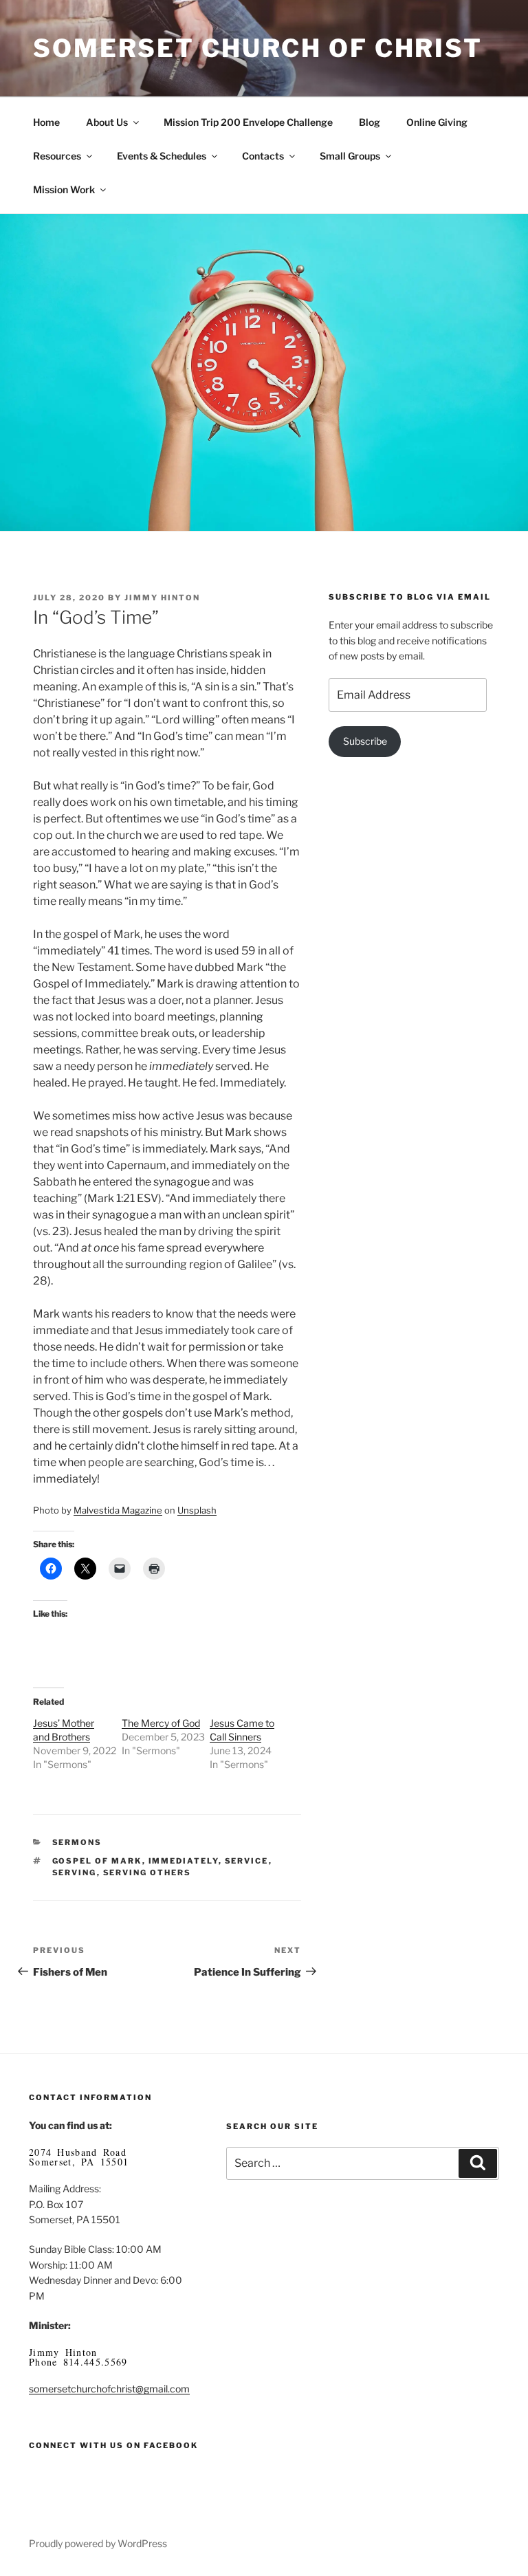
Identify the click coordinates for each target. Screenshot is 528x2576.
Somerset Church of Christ (258, 48)
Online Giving (437, 122)
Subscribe (365, 741)
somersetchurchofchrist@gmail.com (109, 2389)
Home (46, 122)
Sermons (77, 1842)
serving (75, 1873)
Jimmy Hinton (162, 598)
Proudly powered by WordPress (98, 2543)
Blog (370, 122)
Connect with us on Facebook (113, 2445)
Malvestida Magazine (118, 1510)
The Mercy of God (161, 1723)
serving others (147, 1873)
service (247, 1861)
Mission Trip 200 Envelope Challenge (248, 122)
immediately (184, 1861)
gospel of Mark (97, 1861)
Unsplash (197, 1510)
